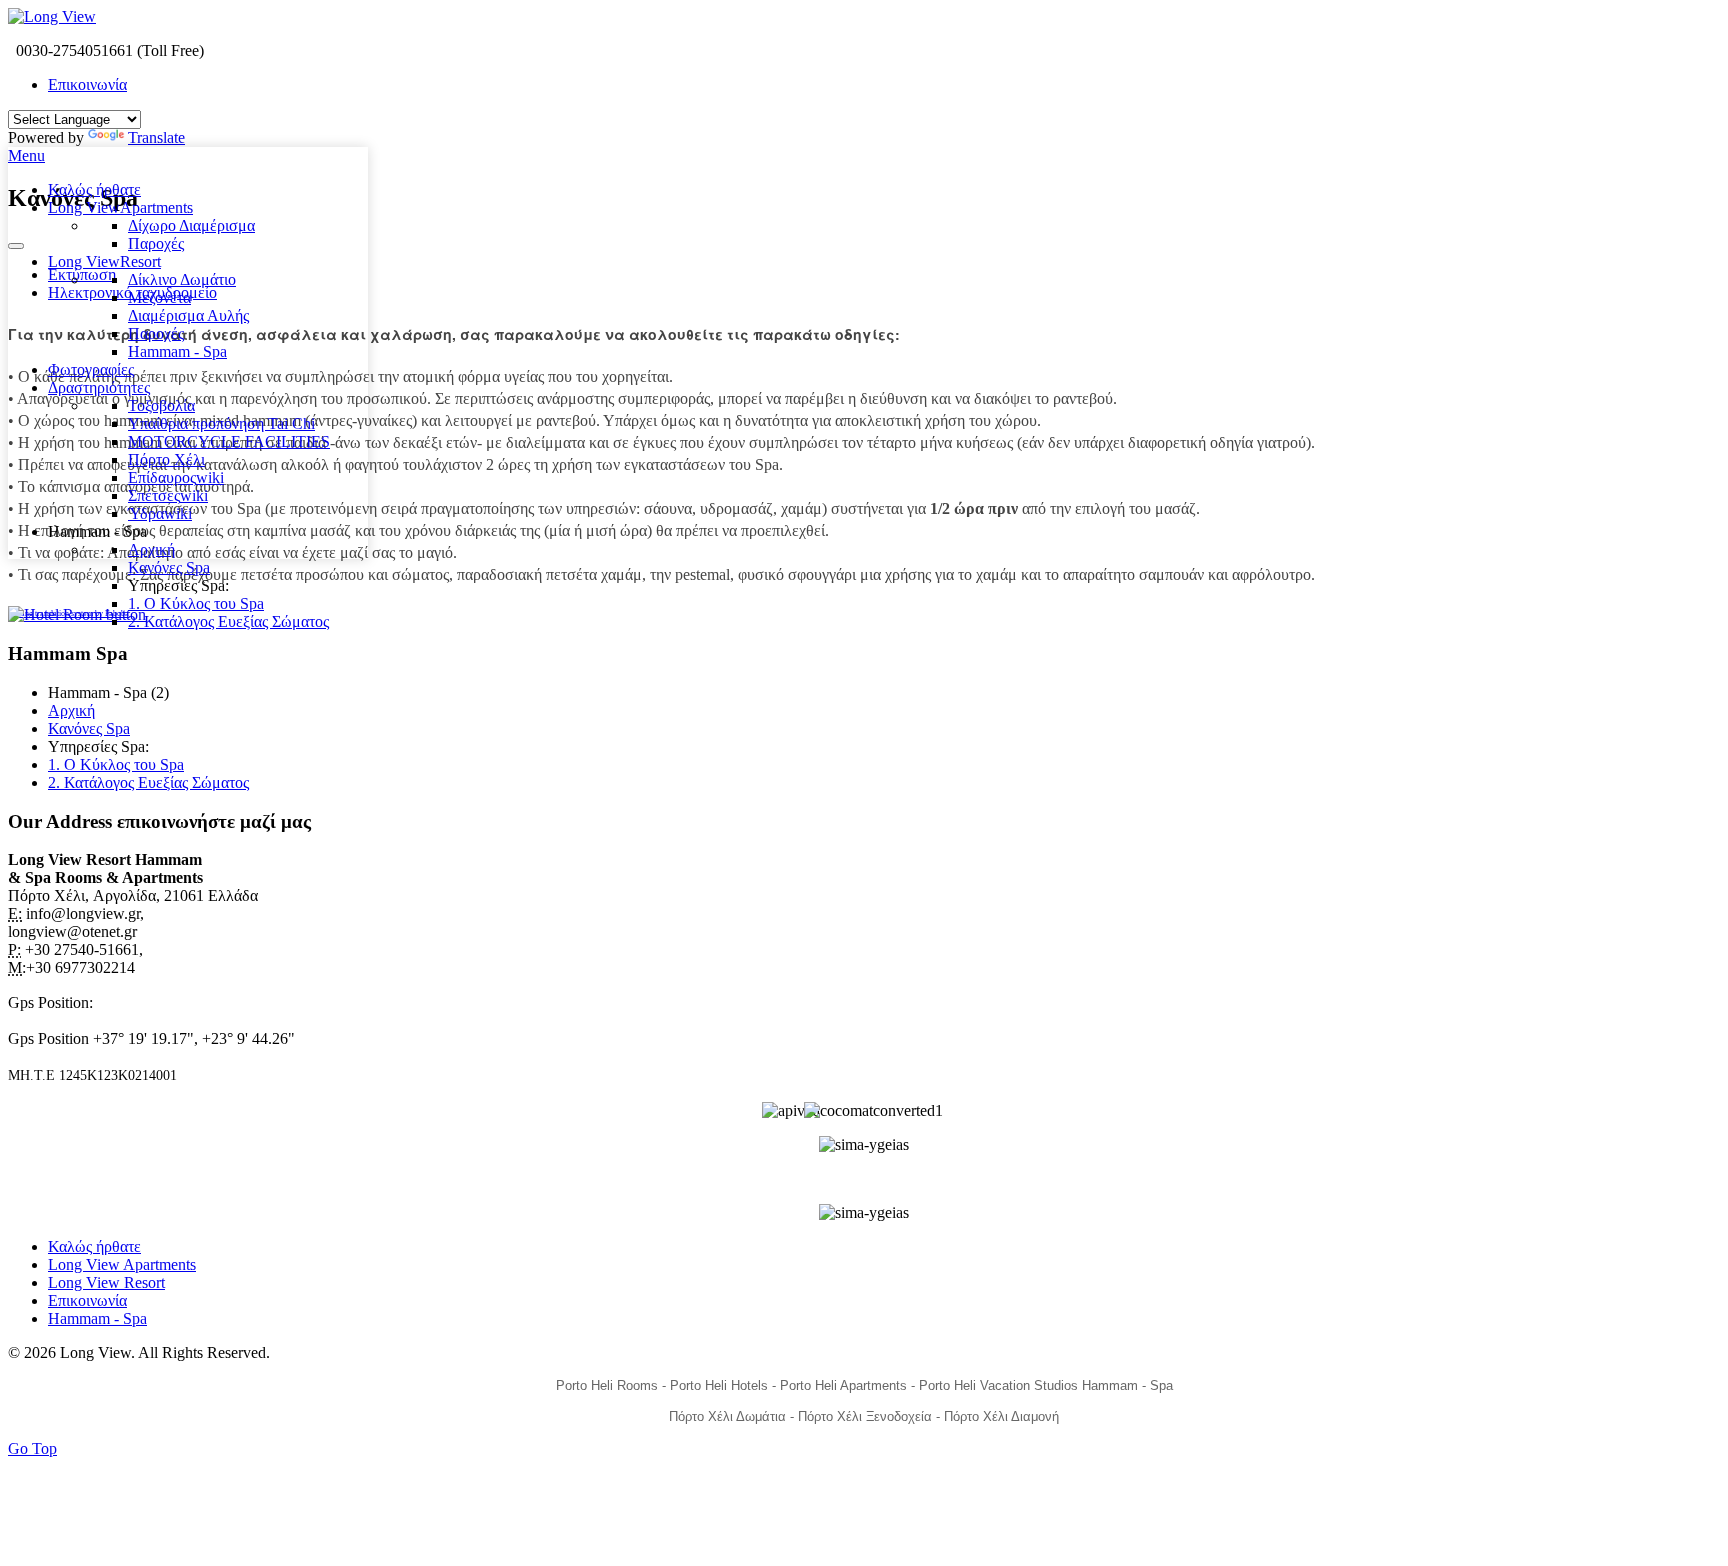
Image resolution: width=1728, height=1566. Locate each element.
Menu (26, 155)
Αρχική (71, 710)
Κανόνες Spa (89, 728)
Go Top (32, 1448)
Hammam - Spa (97, 1318)
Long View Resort (106, 1282)
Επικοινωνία (87, 84)
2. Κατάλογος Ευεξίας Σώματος (148, 782)
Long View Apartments (122, 1264)
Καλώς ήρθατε (94, 1246)
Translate (156, 137)
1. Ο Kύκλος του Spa (116, 764)
